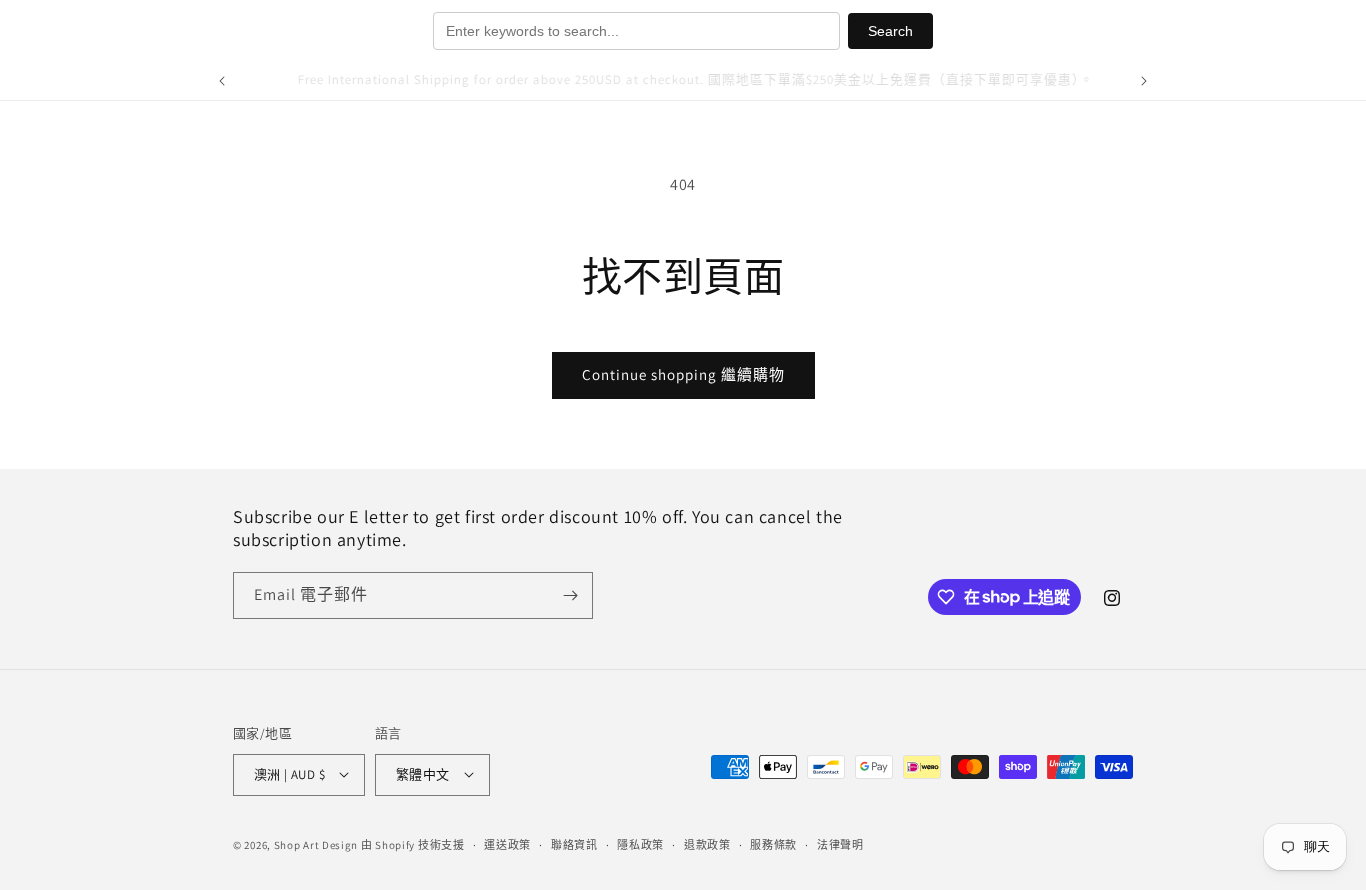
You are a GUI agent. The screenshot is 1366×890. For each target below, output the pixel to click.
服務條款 (773, 844)
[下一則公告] (1144, 81)
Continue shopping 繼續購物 (683, 374)
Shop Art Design (316, 844)
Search (890, 31)
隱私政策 (640, 844)
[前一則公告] (222, 81)
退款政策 (707, 844)
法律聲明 (840, 844)
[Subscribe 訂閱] (570, 595)
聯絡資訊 (574, 844)
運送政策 (507, 844)
